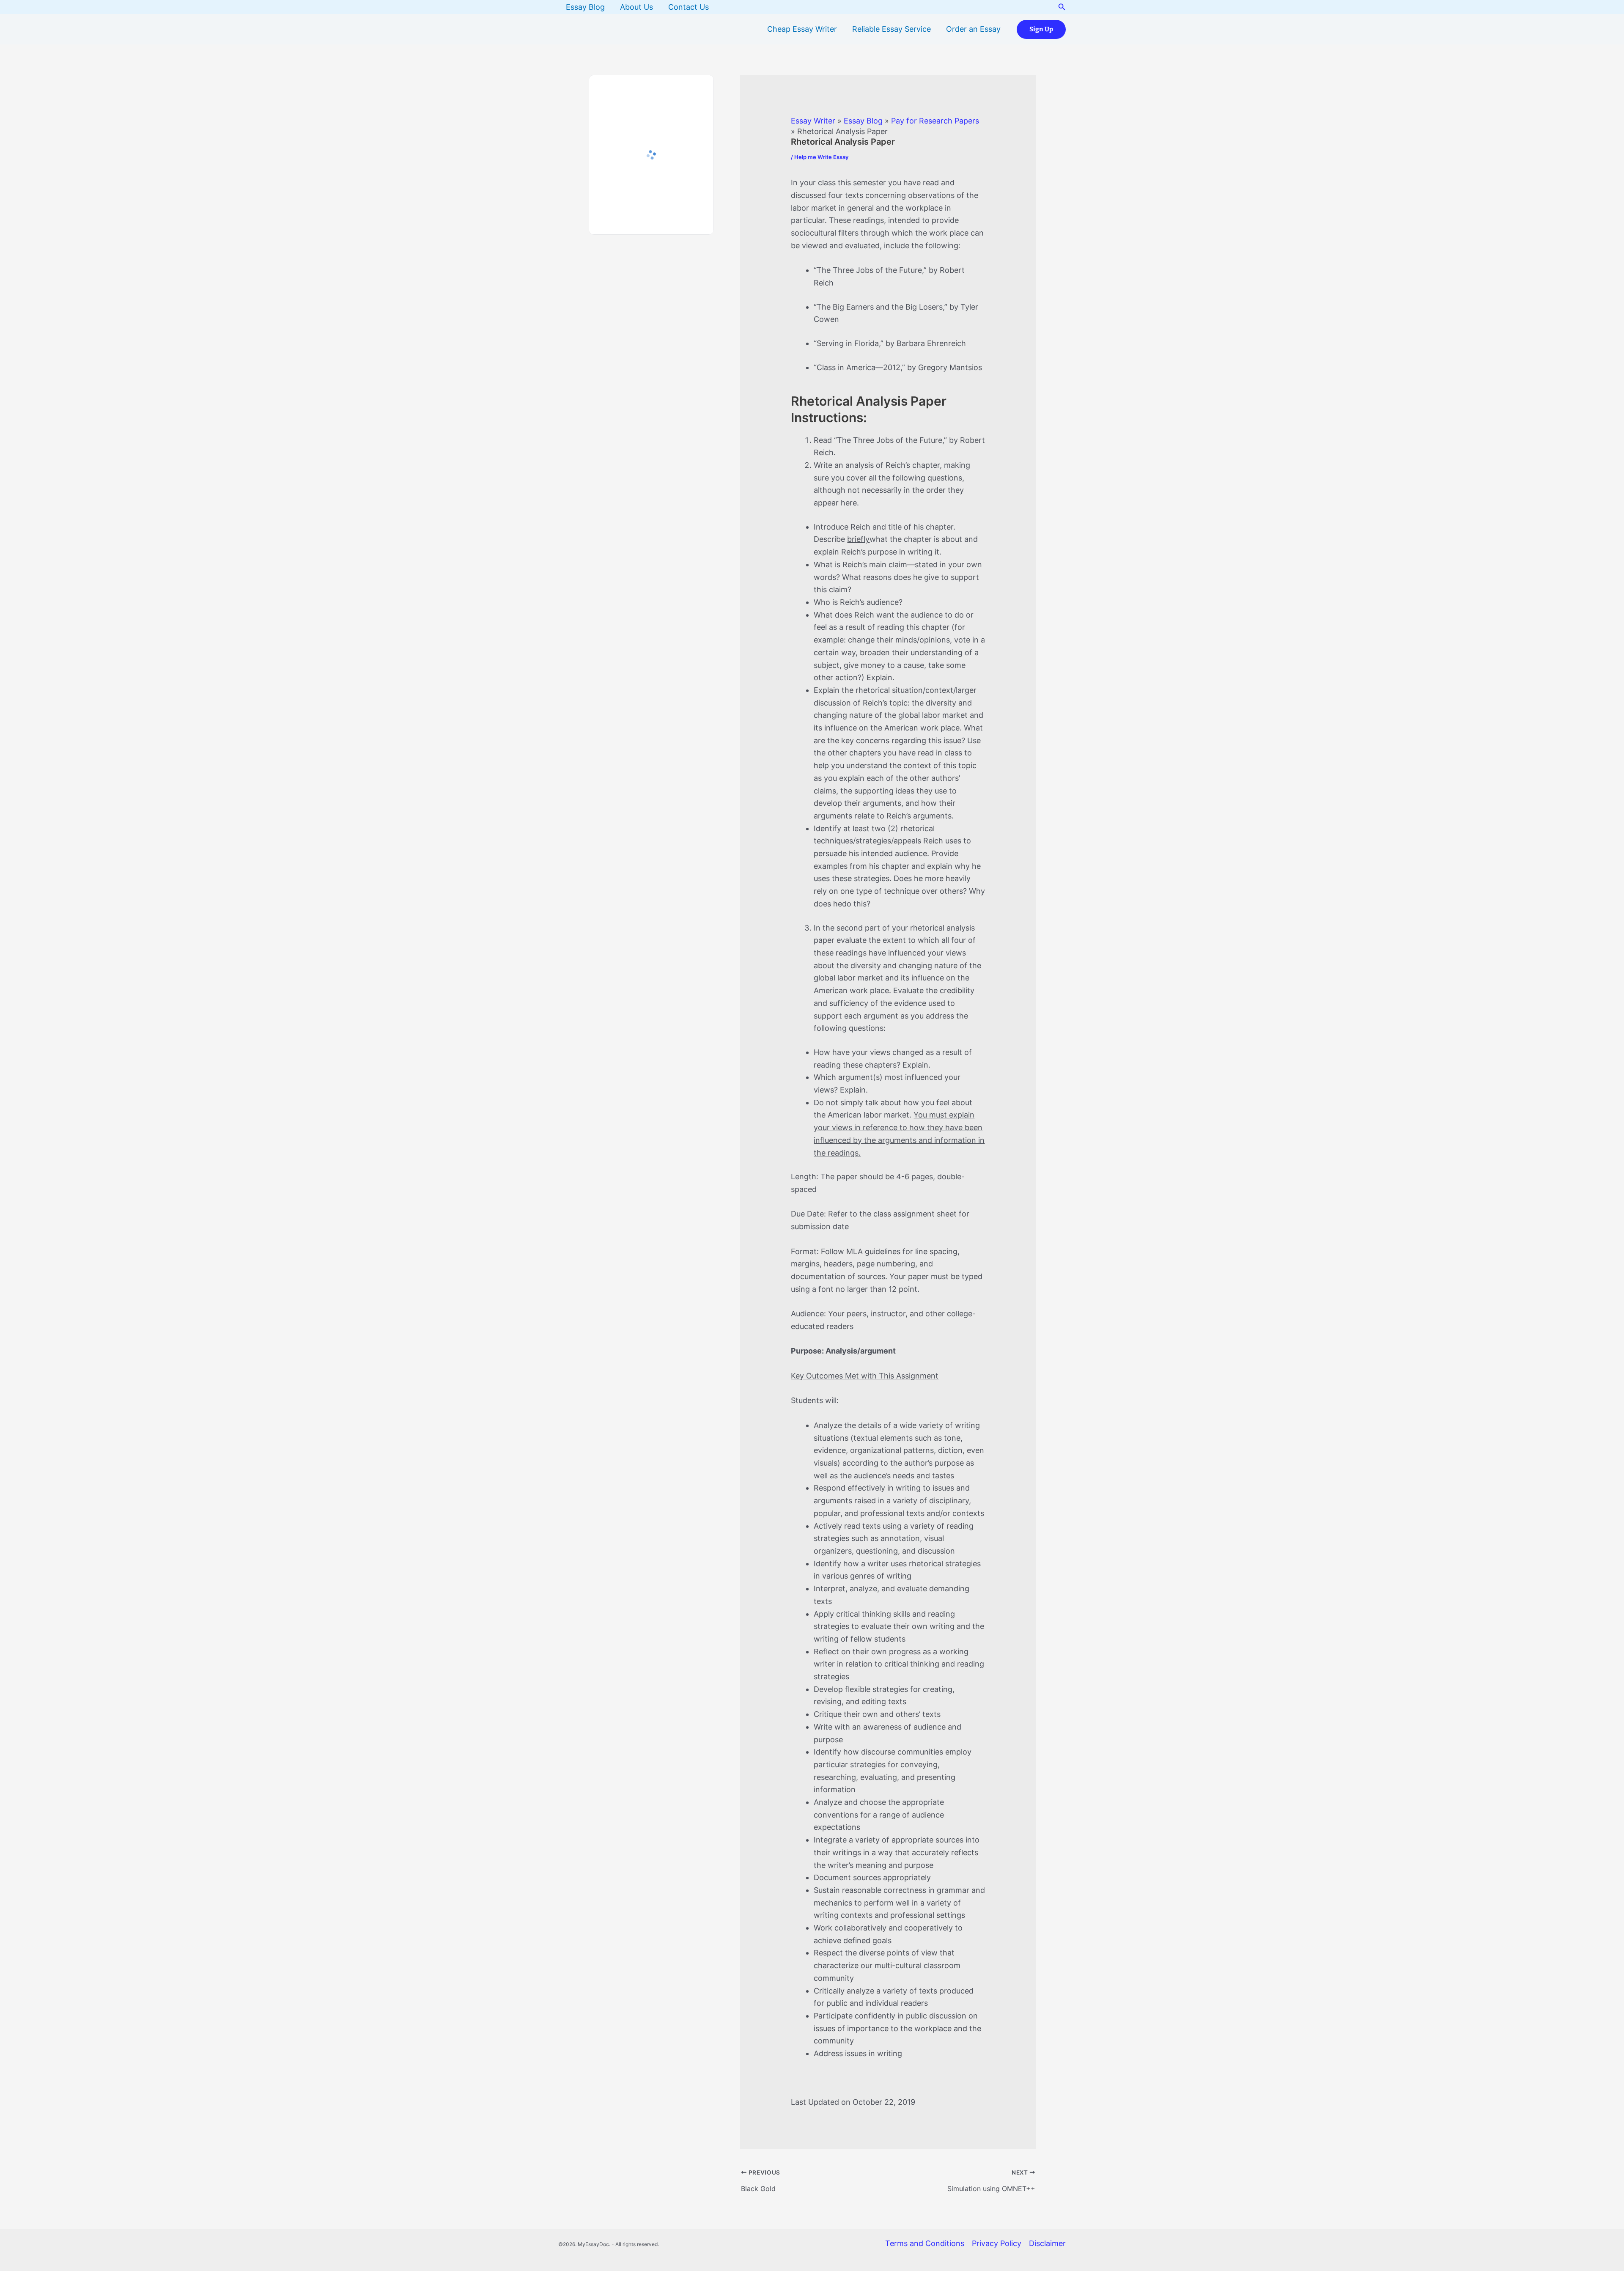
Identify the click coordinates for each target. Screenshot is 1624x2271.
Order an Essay (973, 29)
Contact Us (689, 7)
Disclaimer (1047, 2243)
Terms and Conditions (925, 2243)
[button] (1062, 7)
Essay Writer (813, 121)
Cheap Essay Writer (802, 29)
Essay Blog (585, 7)
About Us (636, 7)
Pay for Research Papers (935, 121)
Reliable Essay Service (892, 29)
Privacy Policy (997, 2243)
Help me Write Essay (821, 157)
